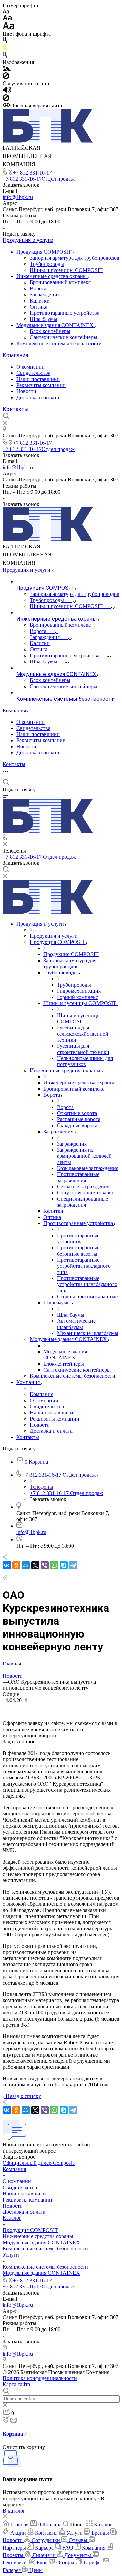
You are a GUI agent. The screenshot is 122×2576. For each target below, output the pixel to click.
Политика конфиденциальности (40, 2378)
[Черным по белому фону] (5, 41)
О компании (30, 367)
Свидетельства (33, 373)
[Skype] (64, 1565)
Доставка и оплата (38, 397)
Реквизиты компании (41, 385)
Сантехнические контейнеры (64, 337)
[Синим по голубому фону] (5, 56)
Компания (15, 355)
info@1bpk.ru (18, 197)
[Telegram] (73, 1565)
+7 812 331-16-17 (32, 173)
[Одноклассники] (16, 1565)
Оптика (39, 307)
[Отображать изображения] (7, 69)
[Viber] (45, 1565)
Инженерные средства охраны (52, 276)
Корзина (14, 2434)
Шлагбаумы (44, 319)
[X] (35, 1565)
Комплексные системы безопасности (59, 343)
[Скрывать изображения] (6, 77)
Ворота (38, 288)
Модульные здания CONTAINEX (56, 325)
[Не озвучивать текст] (6, 99)
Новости (26, 391)
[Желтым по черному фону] (5, 49)
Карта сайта (16, 2384)
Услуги (11, 2255)
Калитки (40, 301)
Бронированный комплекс (60, 282)
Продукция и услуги (28, 240)
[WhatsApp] (54, 1565)
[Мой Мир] (26, 1565)
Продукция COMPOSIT (45, 252)
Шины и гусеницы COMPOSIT (66, 270)
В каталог (14, 2511)
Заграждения (45, 295)
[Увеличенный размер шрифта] (8, 28)
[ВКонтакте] (7, 1565)
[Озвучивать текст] (7, 91)
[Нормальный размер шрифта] (7, 19)
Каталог (12, 2218)
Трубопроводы (47, 264)
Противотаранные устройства (65, 313)
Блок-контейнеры (50, 331)
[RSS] (5, 1578)
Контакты (16, 409)
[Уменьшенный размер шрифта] (6, 12)
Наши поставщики (38, 379)
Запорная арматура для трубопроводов (75, 258)
